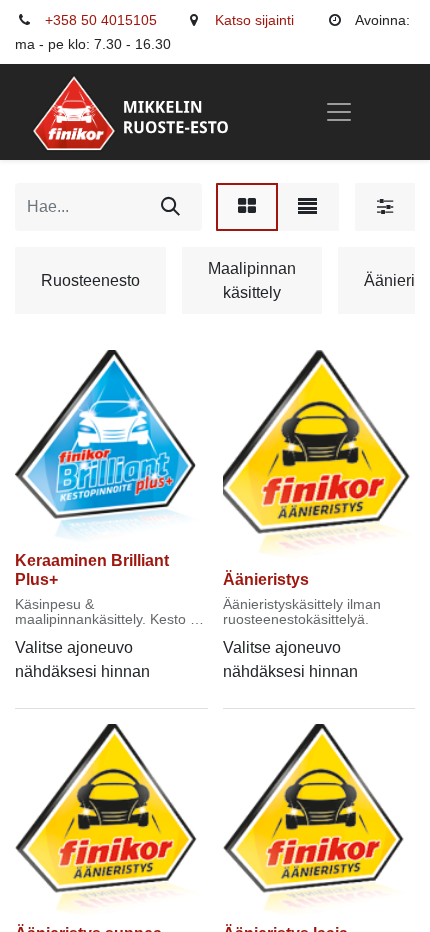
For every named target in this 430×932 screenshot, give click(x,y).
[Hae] (170, 207)
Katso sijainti (254, 20)
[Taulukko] (247, 207)
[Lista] (307, 207)
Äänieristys (266, 579)
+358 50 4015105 (101, 20)
